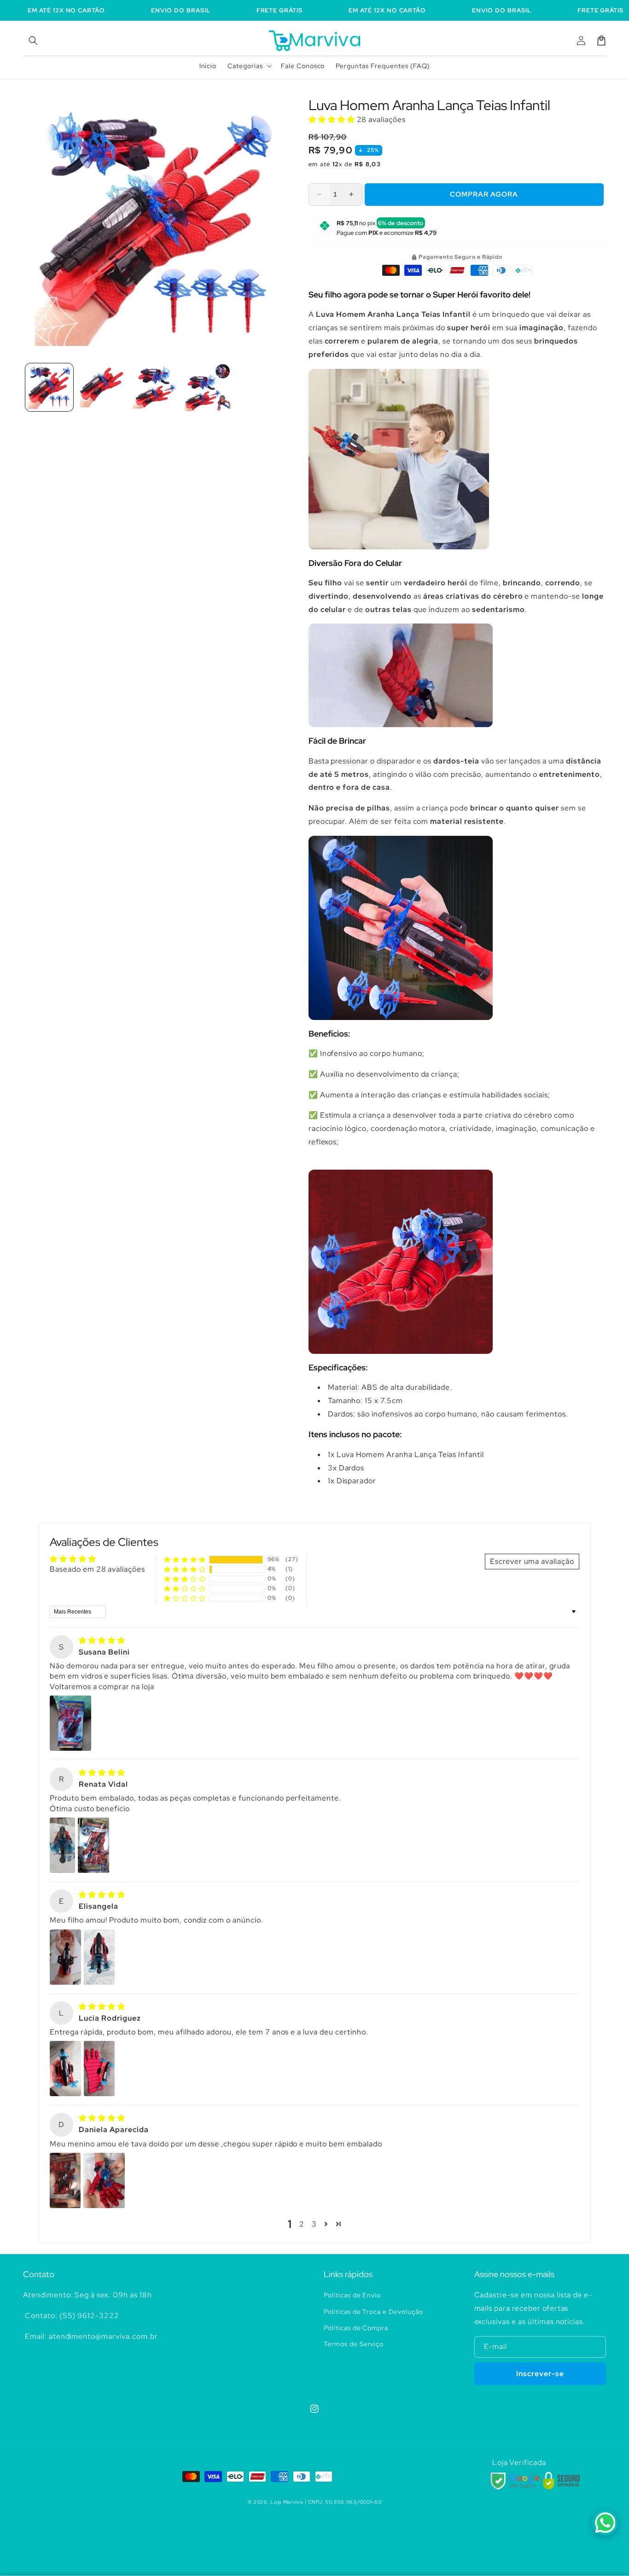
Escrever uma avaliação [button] (532, 1561)
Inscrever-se (540, 2374)
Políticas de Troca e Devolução (373, 2312)
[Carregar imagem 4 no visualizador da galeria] (207, 387)
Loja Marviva (287, 2502)
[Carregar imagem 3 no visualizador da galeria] (154, 387)
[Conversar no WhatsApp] (605, 2523)
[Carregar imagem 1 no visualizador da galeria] (49, 387)
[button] (33, 41)
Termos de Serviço (354, 2344)
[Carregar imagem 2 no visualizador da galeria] (102, 387)
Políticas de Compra (356, 2328)
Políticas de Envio (352, 2295)
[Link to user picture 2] (93, 1845)
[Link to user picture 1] (70, 1723)
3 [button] (314, 2224)
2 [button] (302, 2224)
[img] (102, 1641)
